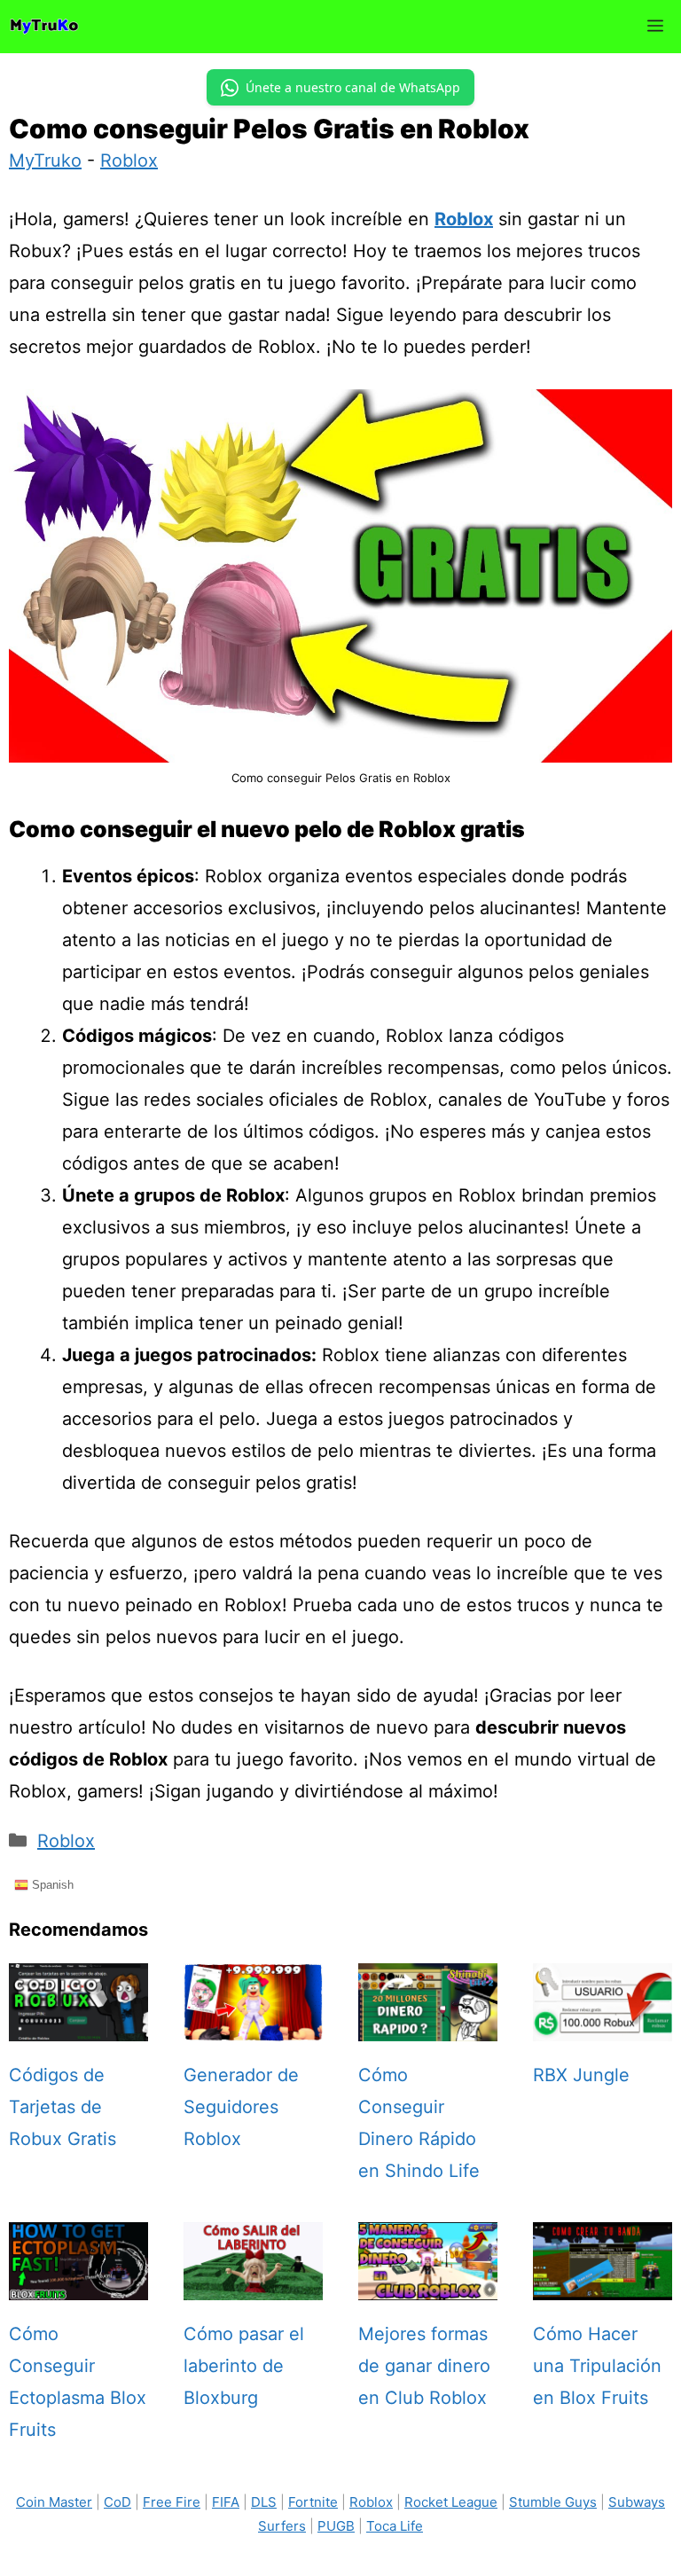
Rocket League (451, 2502)
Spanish (51, 1884)
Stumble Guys (553, 2502)
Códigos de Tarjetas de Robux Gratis (63, 2107)
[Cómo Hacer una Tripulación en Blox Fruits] (603, 2284)
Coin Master (54, 2502)
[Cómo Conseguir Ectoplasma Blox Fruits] (78, 2284)
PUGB (336, 2526)
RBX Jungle (581, 2075)
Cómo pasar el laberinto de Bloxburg (244, 2366)
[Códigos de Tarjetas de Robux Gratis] (78, 2025)
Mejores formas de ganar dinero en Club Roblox (424, 2366)
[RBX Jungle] (603, 2025)
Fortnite (313, 2502)
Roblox (129, 161)
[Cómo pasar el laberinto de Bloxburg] (253, 2284)
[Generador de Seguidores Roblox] (253, 2025)
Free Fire (172, 2502)
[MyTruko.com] (44, 27)
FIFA (226, 2502)
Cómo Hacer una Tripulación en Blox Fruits (597, 2366)
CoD (117, 2502)
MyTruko (45, 161)
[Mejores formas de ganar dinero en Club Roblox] (428, 2284)
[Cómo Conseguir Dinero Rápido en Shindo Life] (428, 2025)
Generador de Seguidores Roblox (241, 2107)
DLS (264, 2502)
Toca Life (395, 2526)
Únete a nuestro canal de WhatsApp (353, 87)
